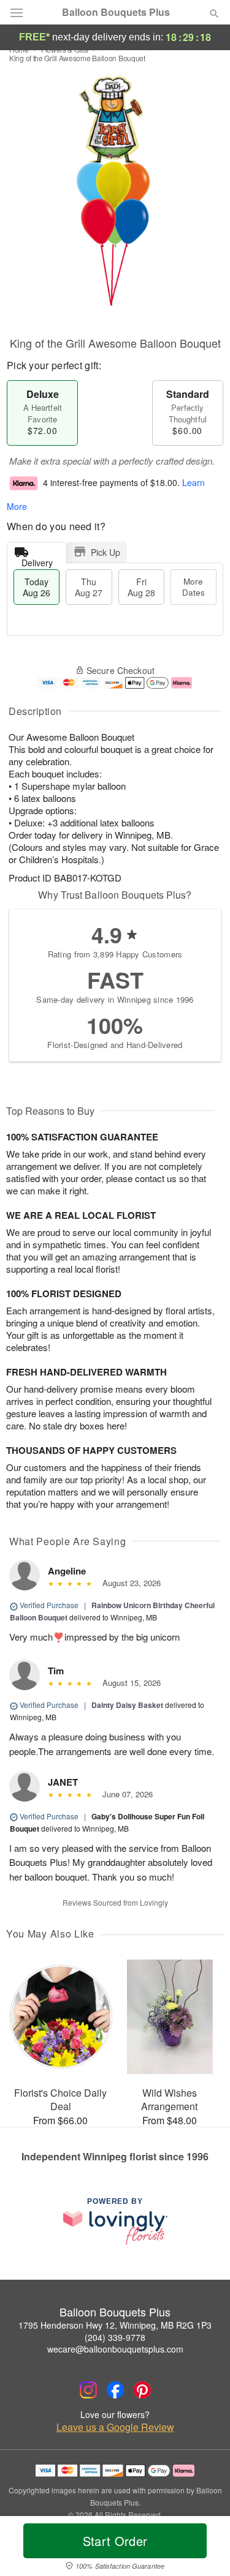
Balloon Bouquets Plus (116, 12)
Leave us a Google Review (115, 2427)
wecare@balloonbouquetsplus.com (115, 2349)
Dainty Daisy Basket (127, 1705)
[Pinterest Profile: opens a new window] (142, 2390)
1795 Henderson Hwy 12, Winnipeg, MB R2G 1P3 (115, 2325)
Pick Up (105, 552)
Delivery (37, 560)
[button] (204, 2548)
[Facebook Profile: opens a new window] (115, 2390)
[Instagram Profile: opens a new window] (88, 2390)
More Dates (194, 587)
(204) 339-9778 (115, 2337)
